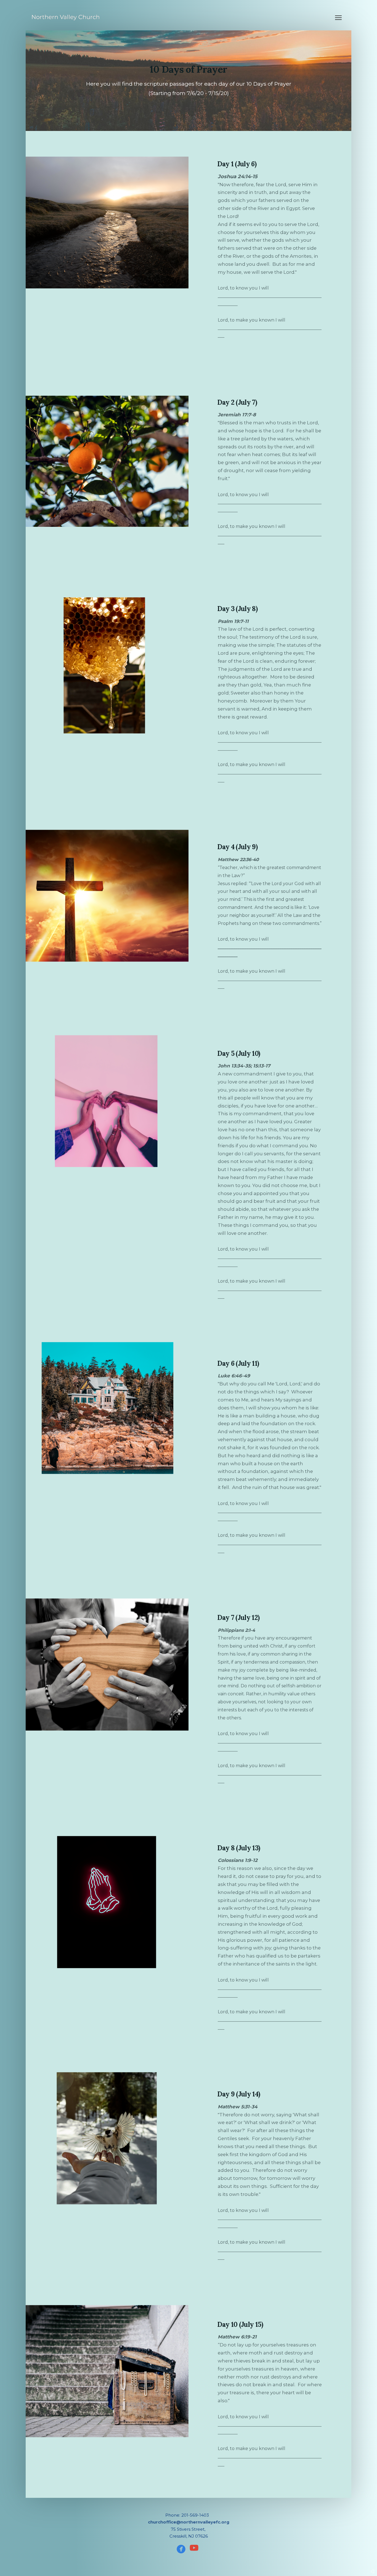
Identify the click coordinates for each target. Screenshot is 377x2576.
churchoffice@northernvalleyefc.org (189, 2522)
